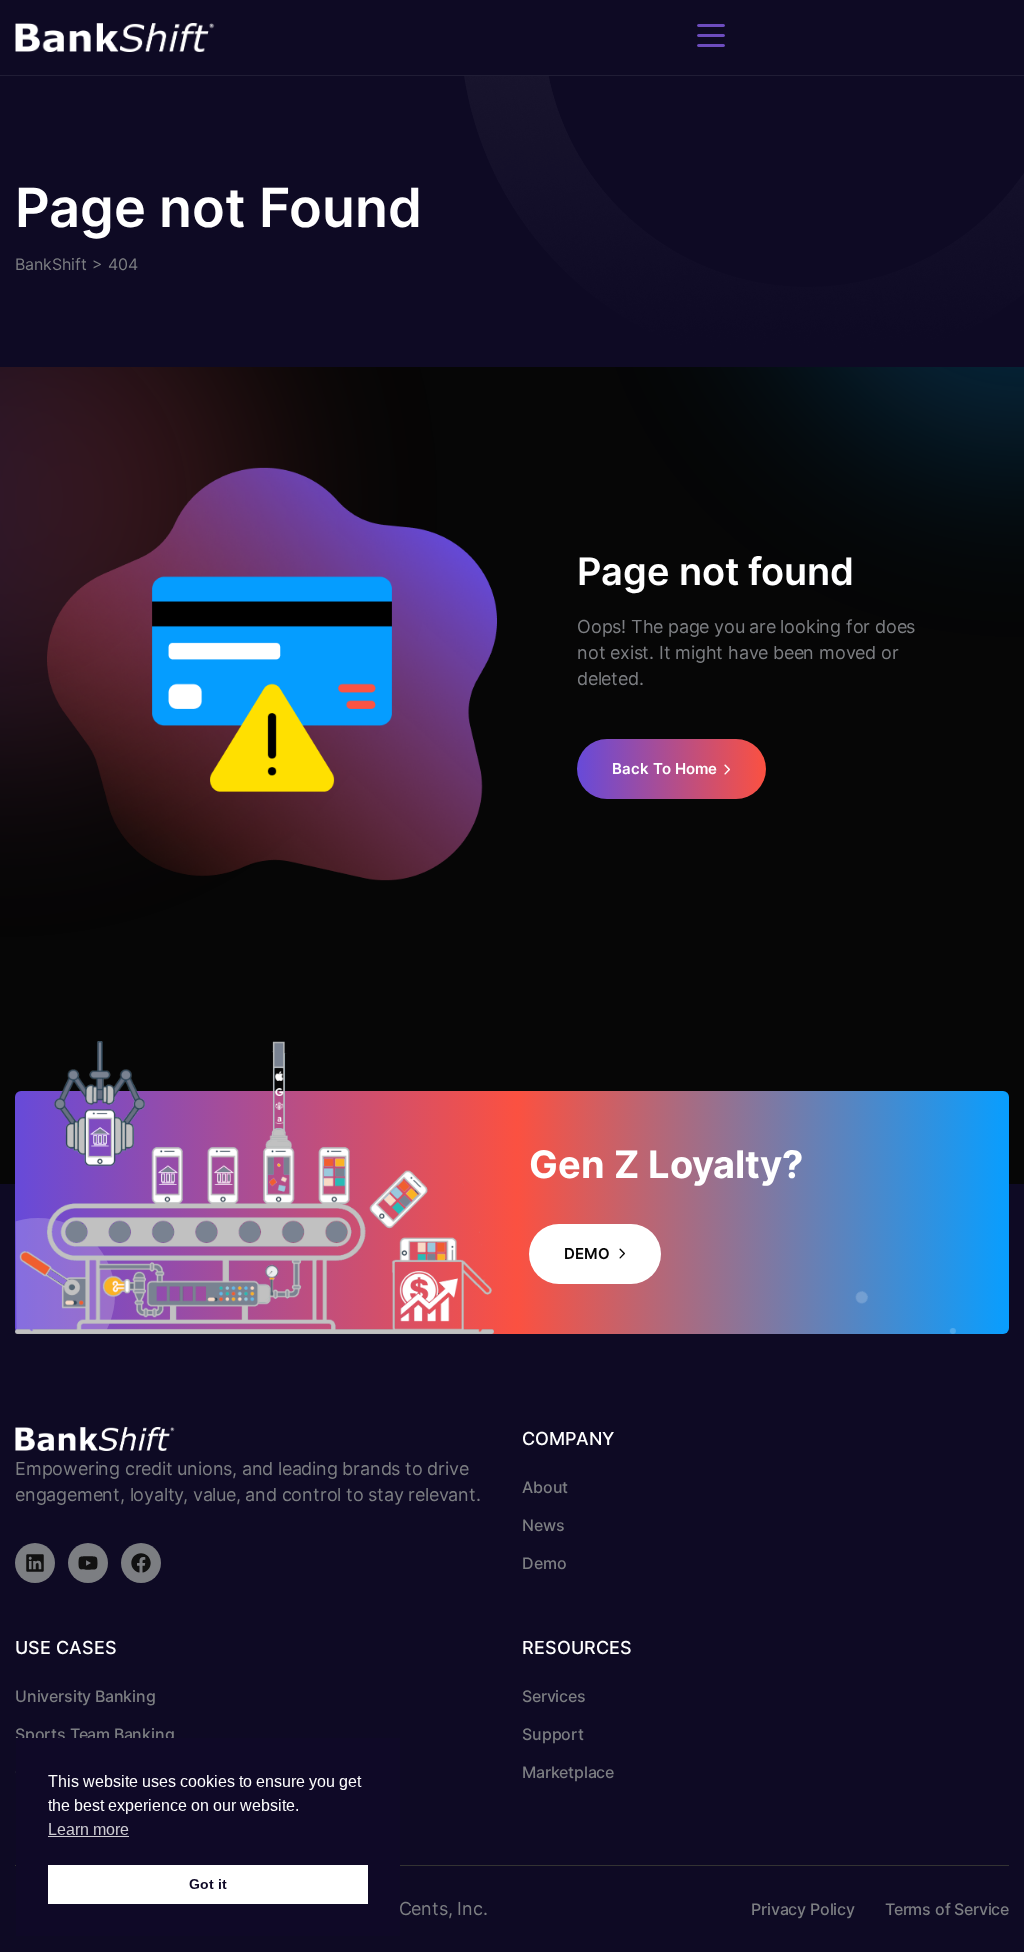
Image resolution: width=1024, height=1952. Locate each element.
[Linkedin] (35, 1563)
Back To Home (664, 768)
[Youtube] (88, 1563)
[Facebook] (141, 1563)
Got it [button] (208, 1884)
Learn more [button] (88, 1829)
